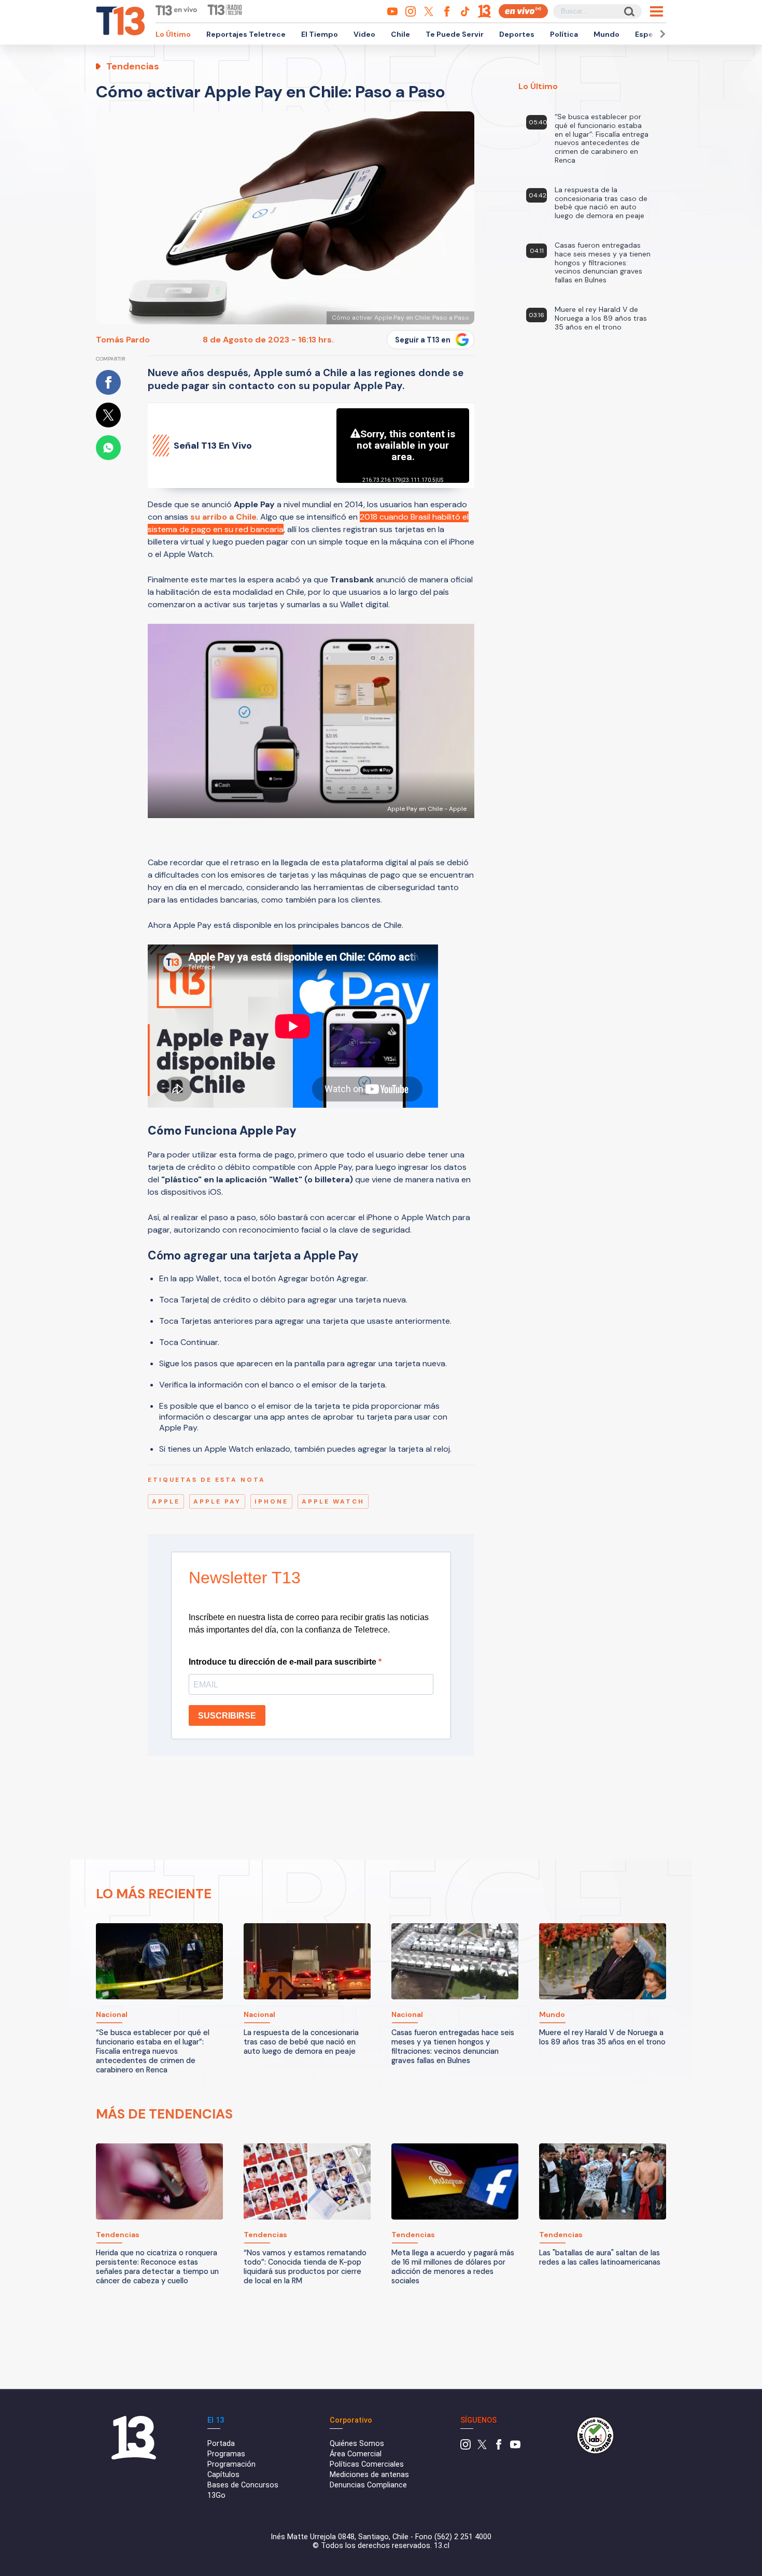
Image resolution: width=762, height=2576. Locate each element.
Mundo (606, 34)
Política (564, 34)
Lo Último (173, 34)
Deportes (517, 34)
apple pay (217, 1501)
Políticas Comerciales (367, 2464)
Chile (400, 34)
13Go (216, 2495)
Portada (221, 2444)
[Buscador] (629, 11)
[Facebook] (499, 2447)
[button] (661, 34)
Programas (226, 2454)
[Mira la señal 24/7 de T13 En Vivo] (523, 11)
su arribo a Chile (223, 517)
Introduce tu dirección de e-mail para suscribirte (284, 1662)
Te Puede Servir (455, 34)
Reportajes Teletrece (246, 34)
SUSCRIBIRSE (227, 1716)
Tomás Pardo (123, 340)
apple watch (333, 1501)
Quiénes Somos (357, 2444)
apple (166, 1501)
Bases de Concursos (243, 2485)
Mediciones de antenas (369, 2475)
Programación (231, 2464)
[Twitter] (482, 2447)
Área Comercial (356, 2454)
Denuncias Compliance (368, 2485)
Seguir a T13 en (423, 340)
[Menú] (657, 11)
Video (364, 34)
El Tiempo (320, 34)
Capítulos (223, 2475)
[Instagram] (465, 2447)
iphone (271, 1501)
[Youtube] (515, 2447)
